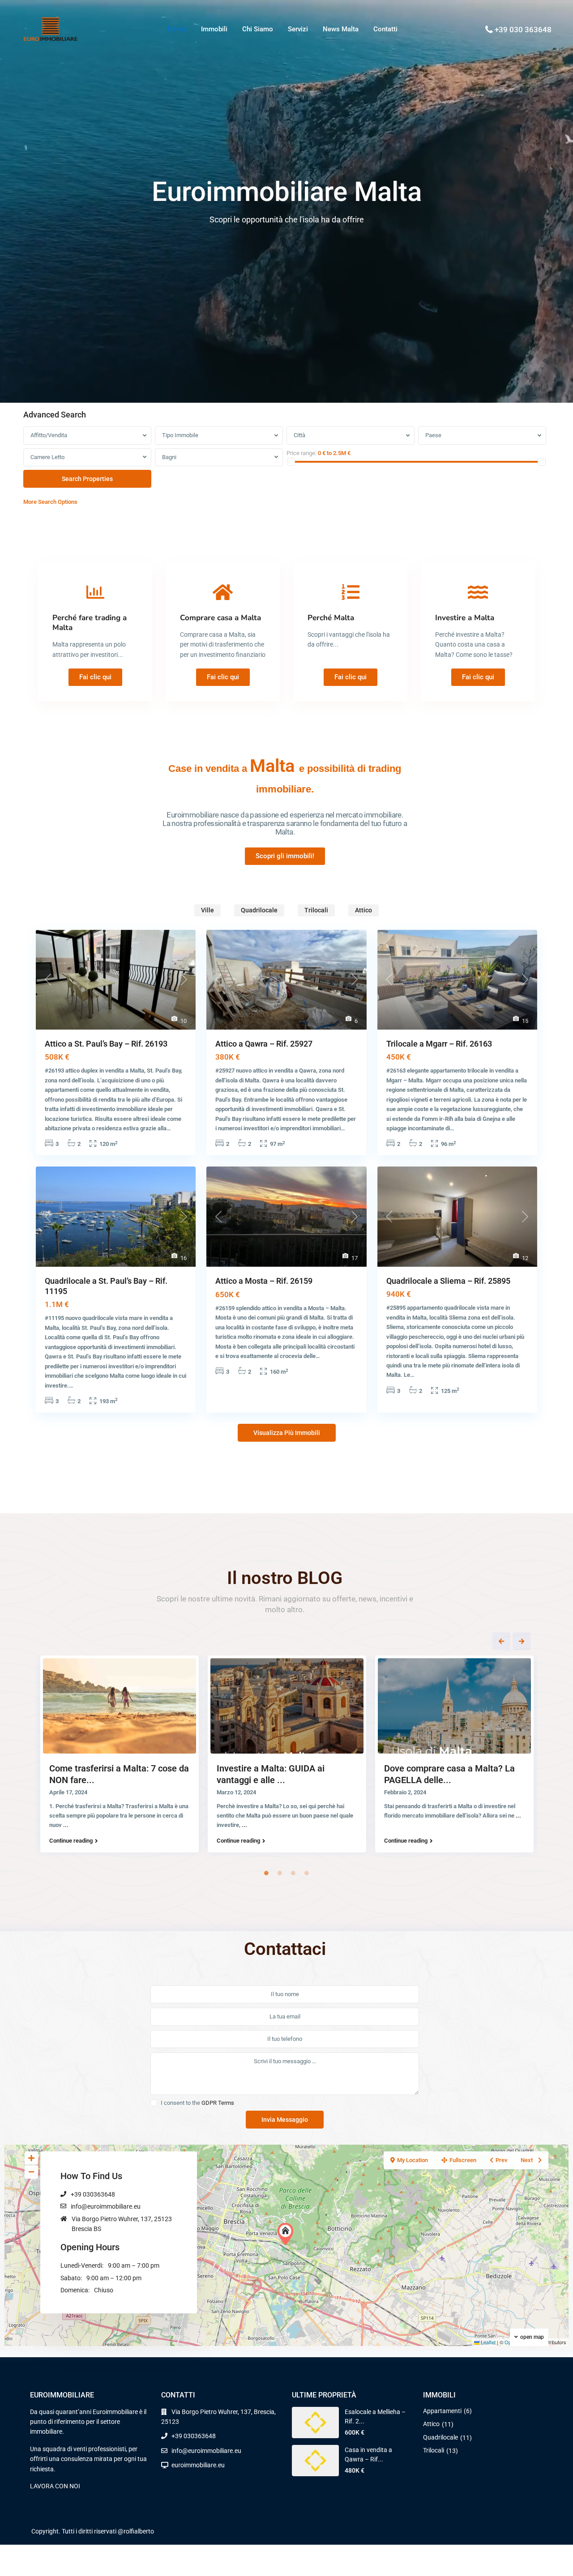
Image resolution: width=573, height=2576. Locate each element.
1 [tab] (266, 1873)
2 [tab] (280, 1873)
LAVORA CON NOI (55, 2486)
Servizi (298, 29)
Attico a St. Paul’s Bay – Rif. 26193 (106, 1044)
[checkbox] (154, 2103)
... (66, 1825)
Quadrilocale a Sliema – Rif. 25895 (448, 1281)
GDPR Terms (218, 2103)
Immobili (214, 29)
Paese (433, 435)
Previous (501, 1641)
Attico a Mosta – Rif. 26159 (264, 1281)
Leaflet (487, 2342)
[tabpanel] (120, 1756)
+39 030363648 (93, 2194)
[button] (287, 2234)
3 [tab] (293, 1873)
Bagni (169, 457)
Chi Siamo (258, 29)
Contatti (385, 29)
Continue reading (71, 1841)
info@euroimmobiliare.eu (106, 2206)
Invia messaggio (285, 2120)
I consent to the (197, 2103)
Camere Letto (47, 457)
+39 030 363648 (523, 30)
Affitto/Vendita (49, 435)
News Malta (341, 29)
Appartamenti (442, 2411)
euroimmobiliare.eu (198, 2465)
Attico (431, 2424)
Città (299, 435)
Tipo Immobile (180, 435)
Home (177, 29)
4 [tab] (307, 1873)
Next (522, 1641)
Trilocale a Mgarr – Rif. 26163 (439, 1044)
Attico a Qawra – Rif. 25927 (264, 1044)
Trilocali (434, 2450)
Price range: (301, 453)
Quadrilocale (440, 2437)
